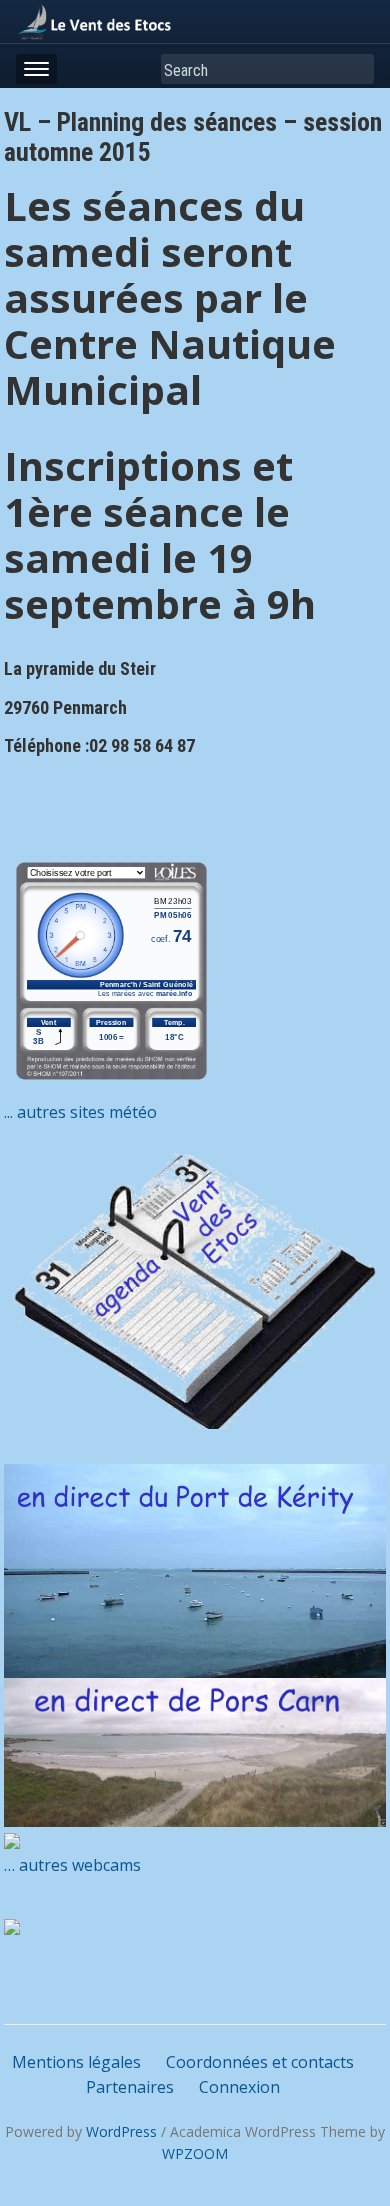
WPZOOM (195, 2153)
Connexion (239, 2087)
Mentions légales (76, 2062)
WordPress (121, 2131)
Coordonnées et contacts (260, 2062)
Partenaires (130, 2087)
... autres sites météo (80, 1112)
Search (354, 69)
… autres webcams (72, 1865)
